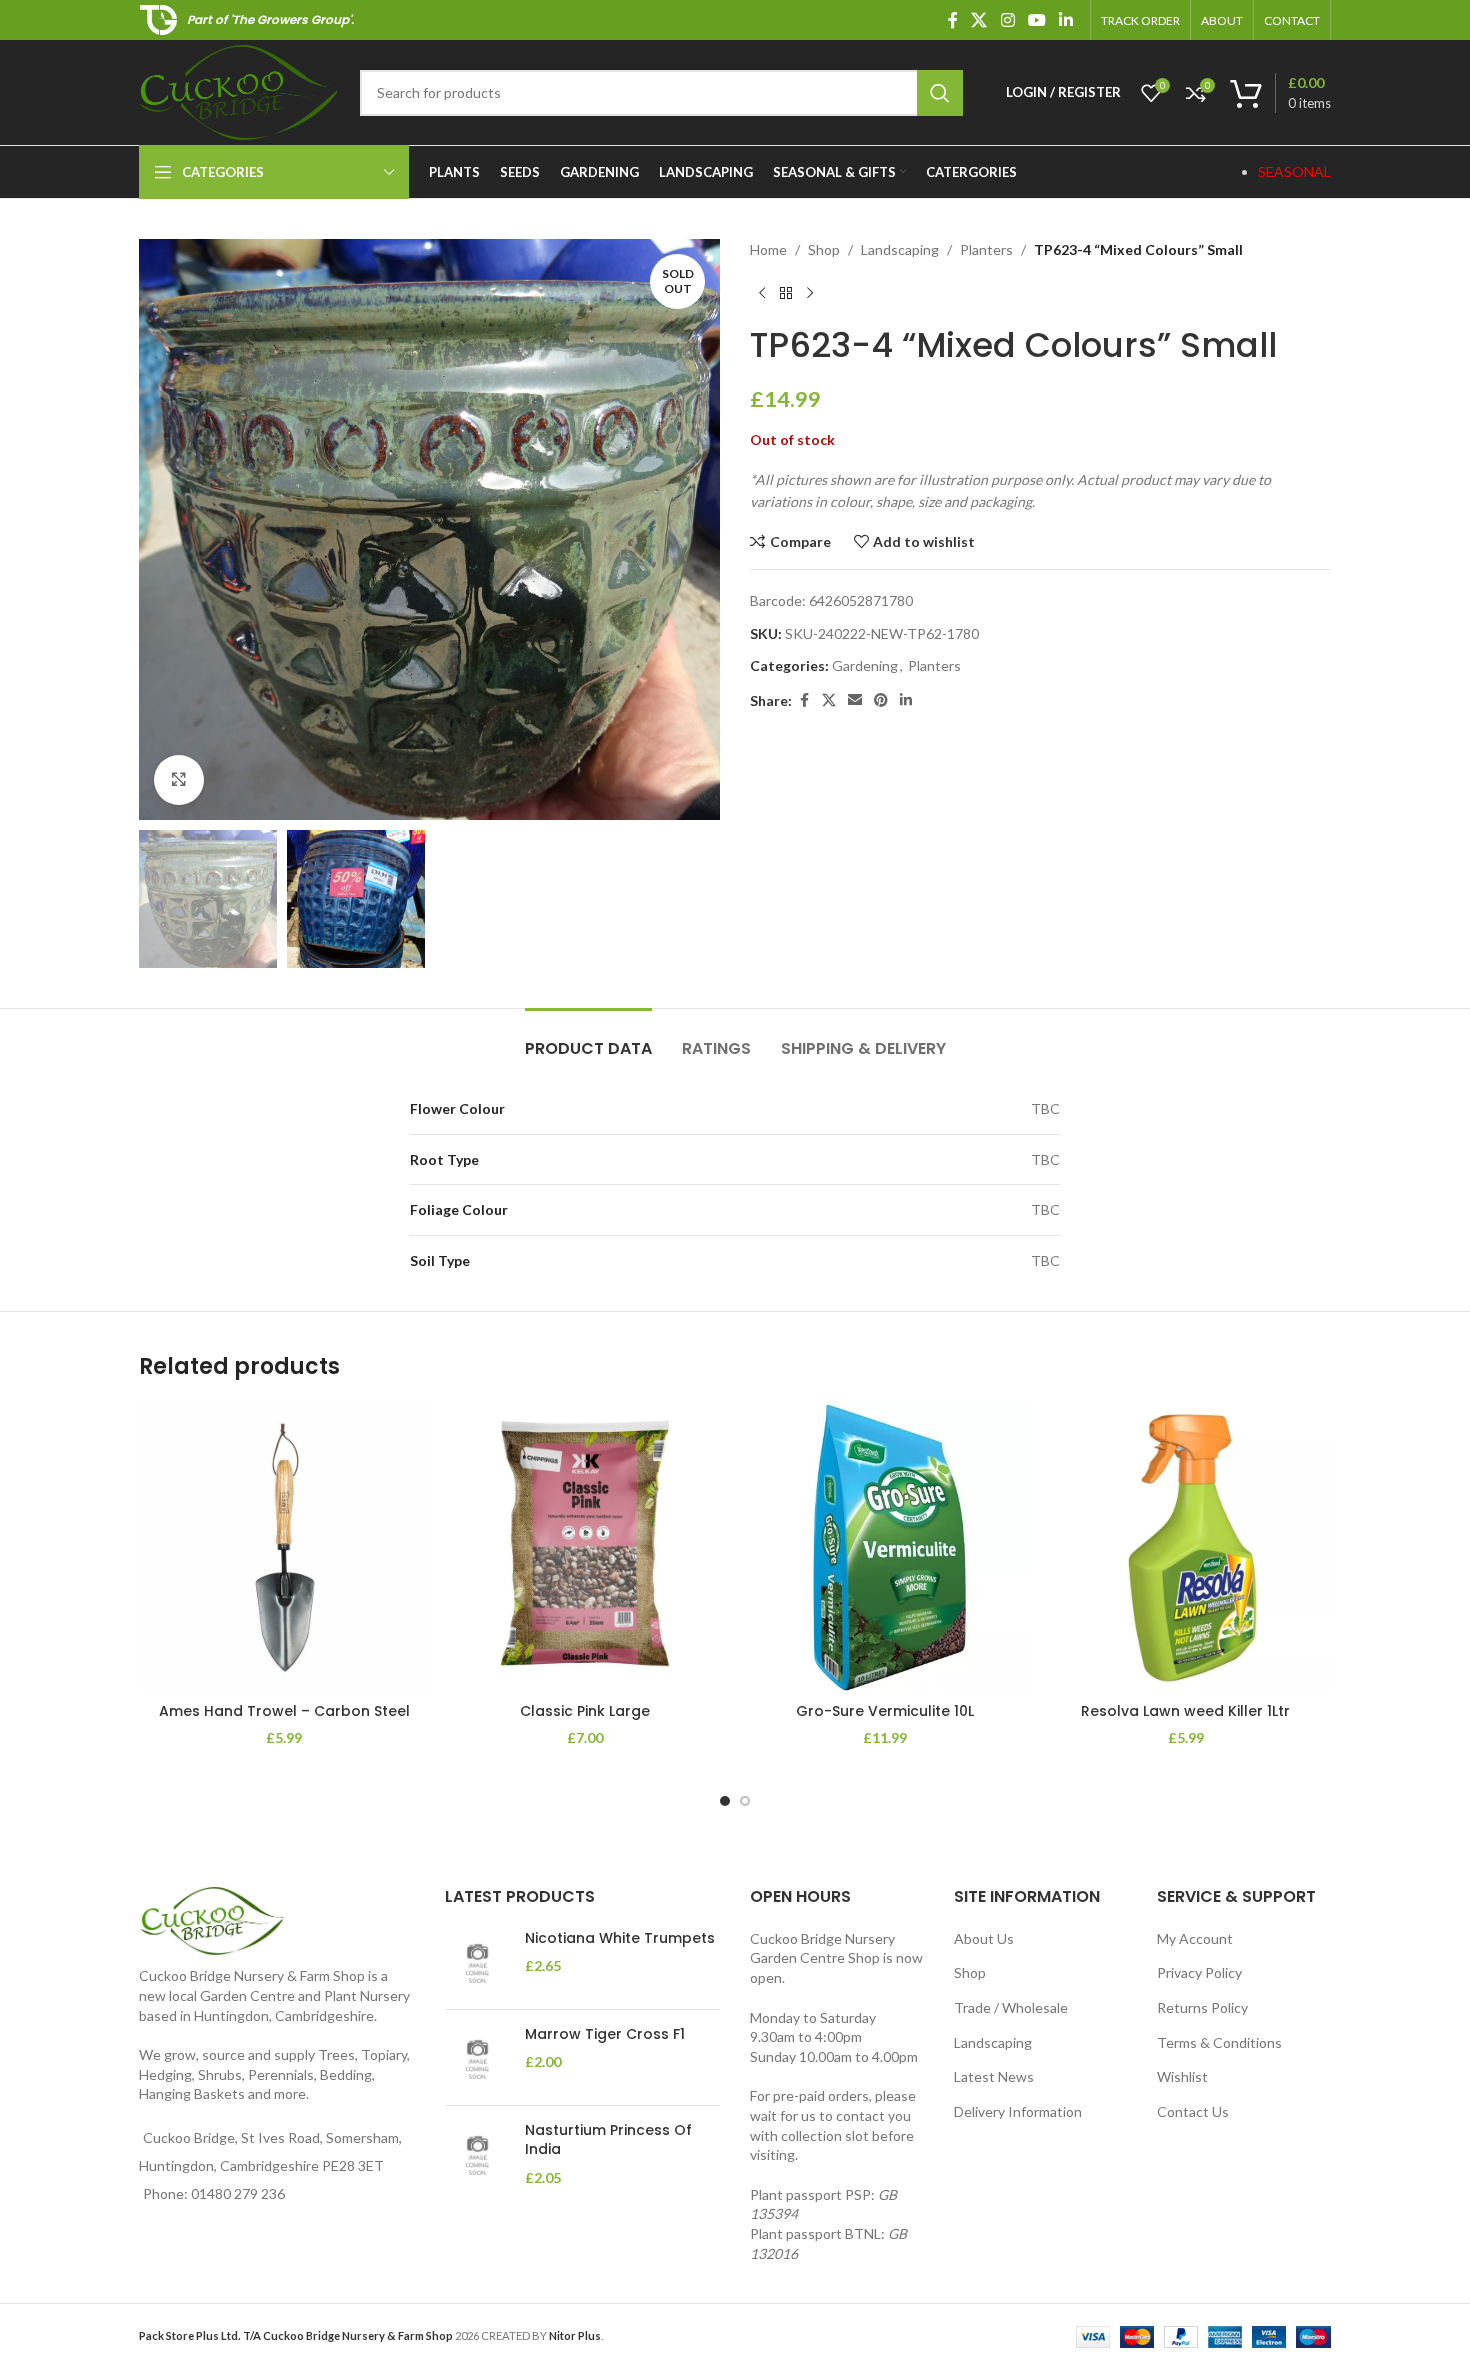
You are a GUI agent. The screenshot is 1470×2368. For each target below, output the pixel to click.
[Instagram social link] (1007, 20)
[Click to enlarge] (179, 780)
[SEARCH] (940, 93)
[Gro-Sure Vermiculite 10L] (885, 1547)
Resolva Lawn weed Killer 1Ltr (1185, 1711)
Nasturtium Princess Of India (608, 2140)
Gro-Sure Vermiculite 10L (885, 1711)
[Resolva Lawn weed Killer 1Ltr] (1186, 1547)
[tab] (588, 1038)
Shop (824, 249)
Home (768, 249)
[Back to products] (786, 293)
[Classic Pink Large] (585, 1547)
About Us (984, 1938)
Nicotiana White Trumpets (620, 1938)
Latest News (994, 2076)
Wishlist (1182, 2076)
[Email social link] (855, 700)
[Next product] (810, 293)
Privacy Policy (1199, 1972)
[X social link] (979, 20)
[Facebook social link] (953, 20)
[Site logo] (239, 90)
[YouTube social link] (1036, 20)
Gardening (865, 665)
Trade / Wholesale (1011, 2007)
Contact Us (1193, 2111)
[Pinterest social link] (881, 700)
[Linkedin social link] (1066, 20)
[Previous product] (762, 293)
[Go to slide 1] (725, 1801)
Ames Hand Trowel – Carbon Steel (284, 1711)
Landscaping (900, 249)
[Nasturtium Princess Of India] (477, 2154)
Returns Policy (1202, 2007)
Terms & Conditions (1219, 2042)
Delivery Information (1018, 2111)
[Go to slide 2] (745, 1801)
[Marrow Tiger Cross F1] (477, 2057)
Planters (986, 249)
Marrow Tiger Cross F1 (605, 2034)
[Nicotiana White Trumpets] (477, 1961)
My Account (1195, 1938)
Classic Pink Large (585, 1711)
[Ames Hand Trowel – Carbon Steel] (284, 1547)
